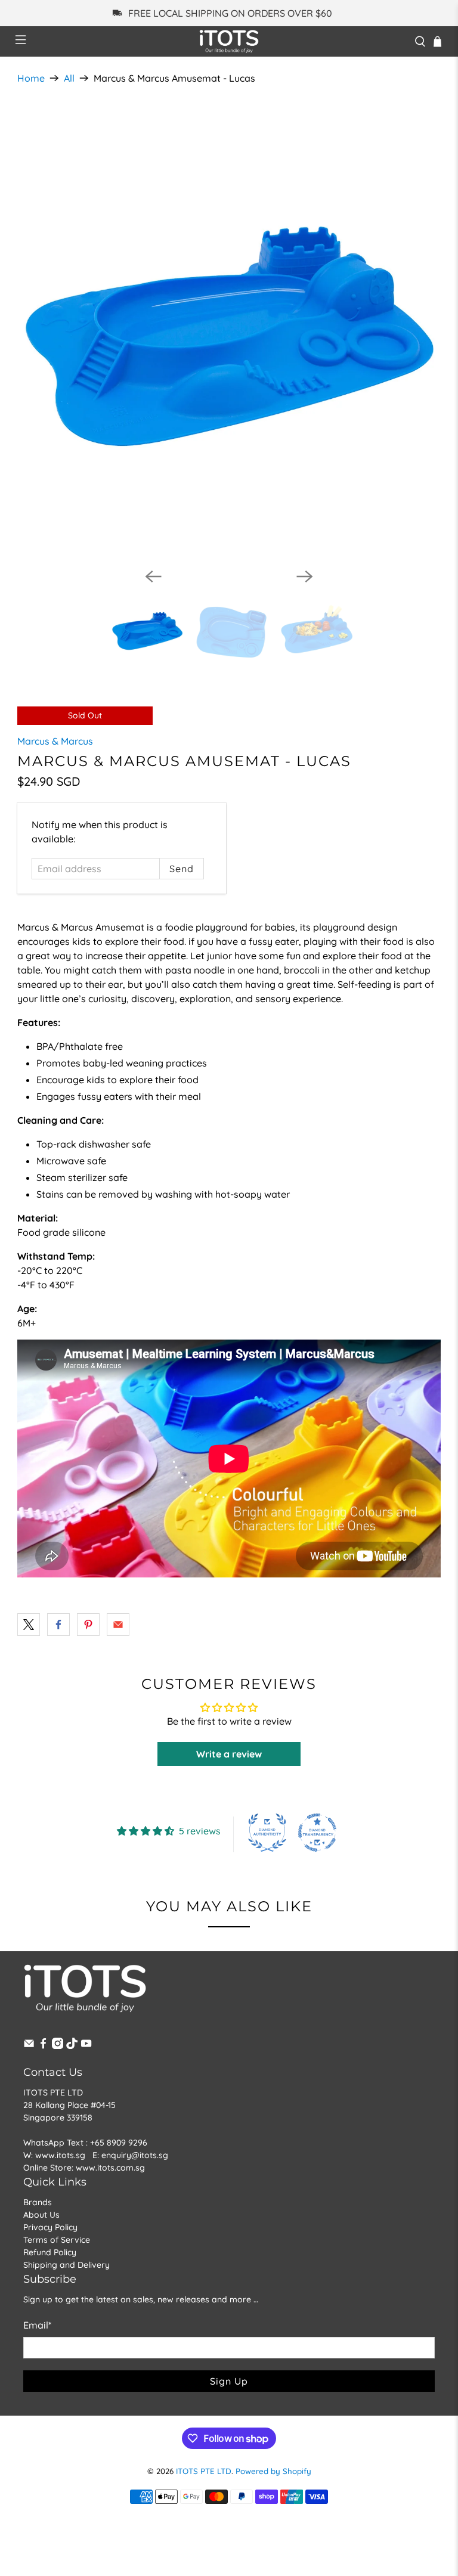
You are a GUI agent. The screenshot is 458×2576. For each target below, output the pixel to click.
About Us (41, 2215)
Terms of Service (57, 2240)
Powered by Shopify (273, 2471)
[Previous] (153, 576)
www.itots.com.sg (110, 2168)
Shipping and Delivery (66, 2265)
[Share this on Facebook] (58, 1625)
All (69, 78)
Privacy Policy (50, 2227)
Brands (38, 2202)
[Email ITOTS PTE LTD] (29, 2046)
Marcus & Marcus (55, 741)
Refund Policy (50, 2252)
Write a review (229, 1754)
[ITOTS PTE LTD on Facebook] (43, 2046)
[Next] (305, 576)
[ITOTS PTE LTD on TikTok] (72, 2046)
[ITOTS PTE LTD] (229, 41)
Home (31, 78)
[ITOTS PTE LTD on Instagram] (58, 2046)
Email (37, 2325)
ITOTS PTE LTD (204, 2471)
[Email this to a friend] (118, 1625)
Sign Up (229, 2381)
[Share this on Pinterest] (88, 1625)
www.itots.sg (60, 2155)
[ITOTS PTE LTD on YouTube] (86, 2046)
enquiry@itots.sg (135, 2155)
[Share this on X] (29, 1625)
